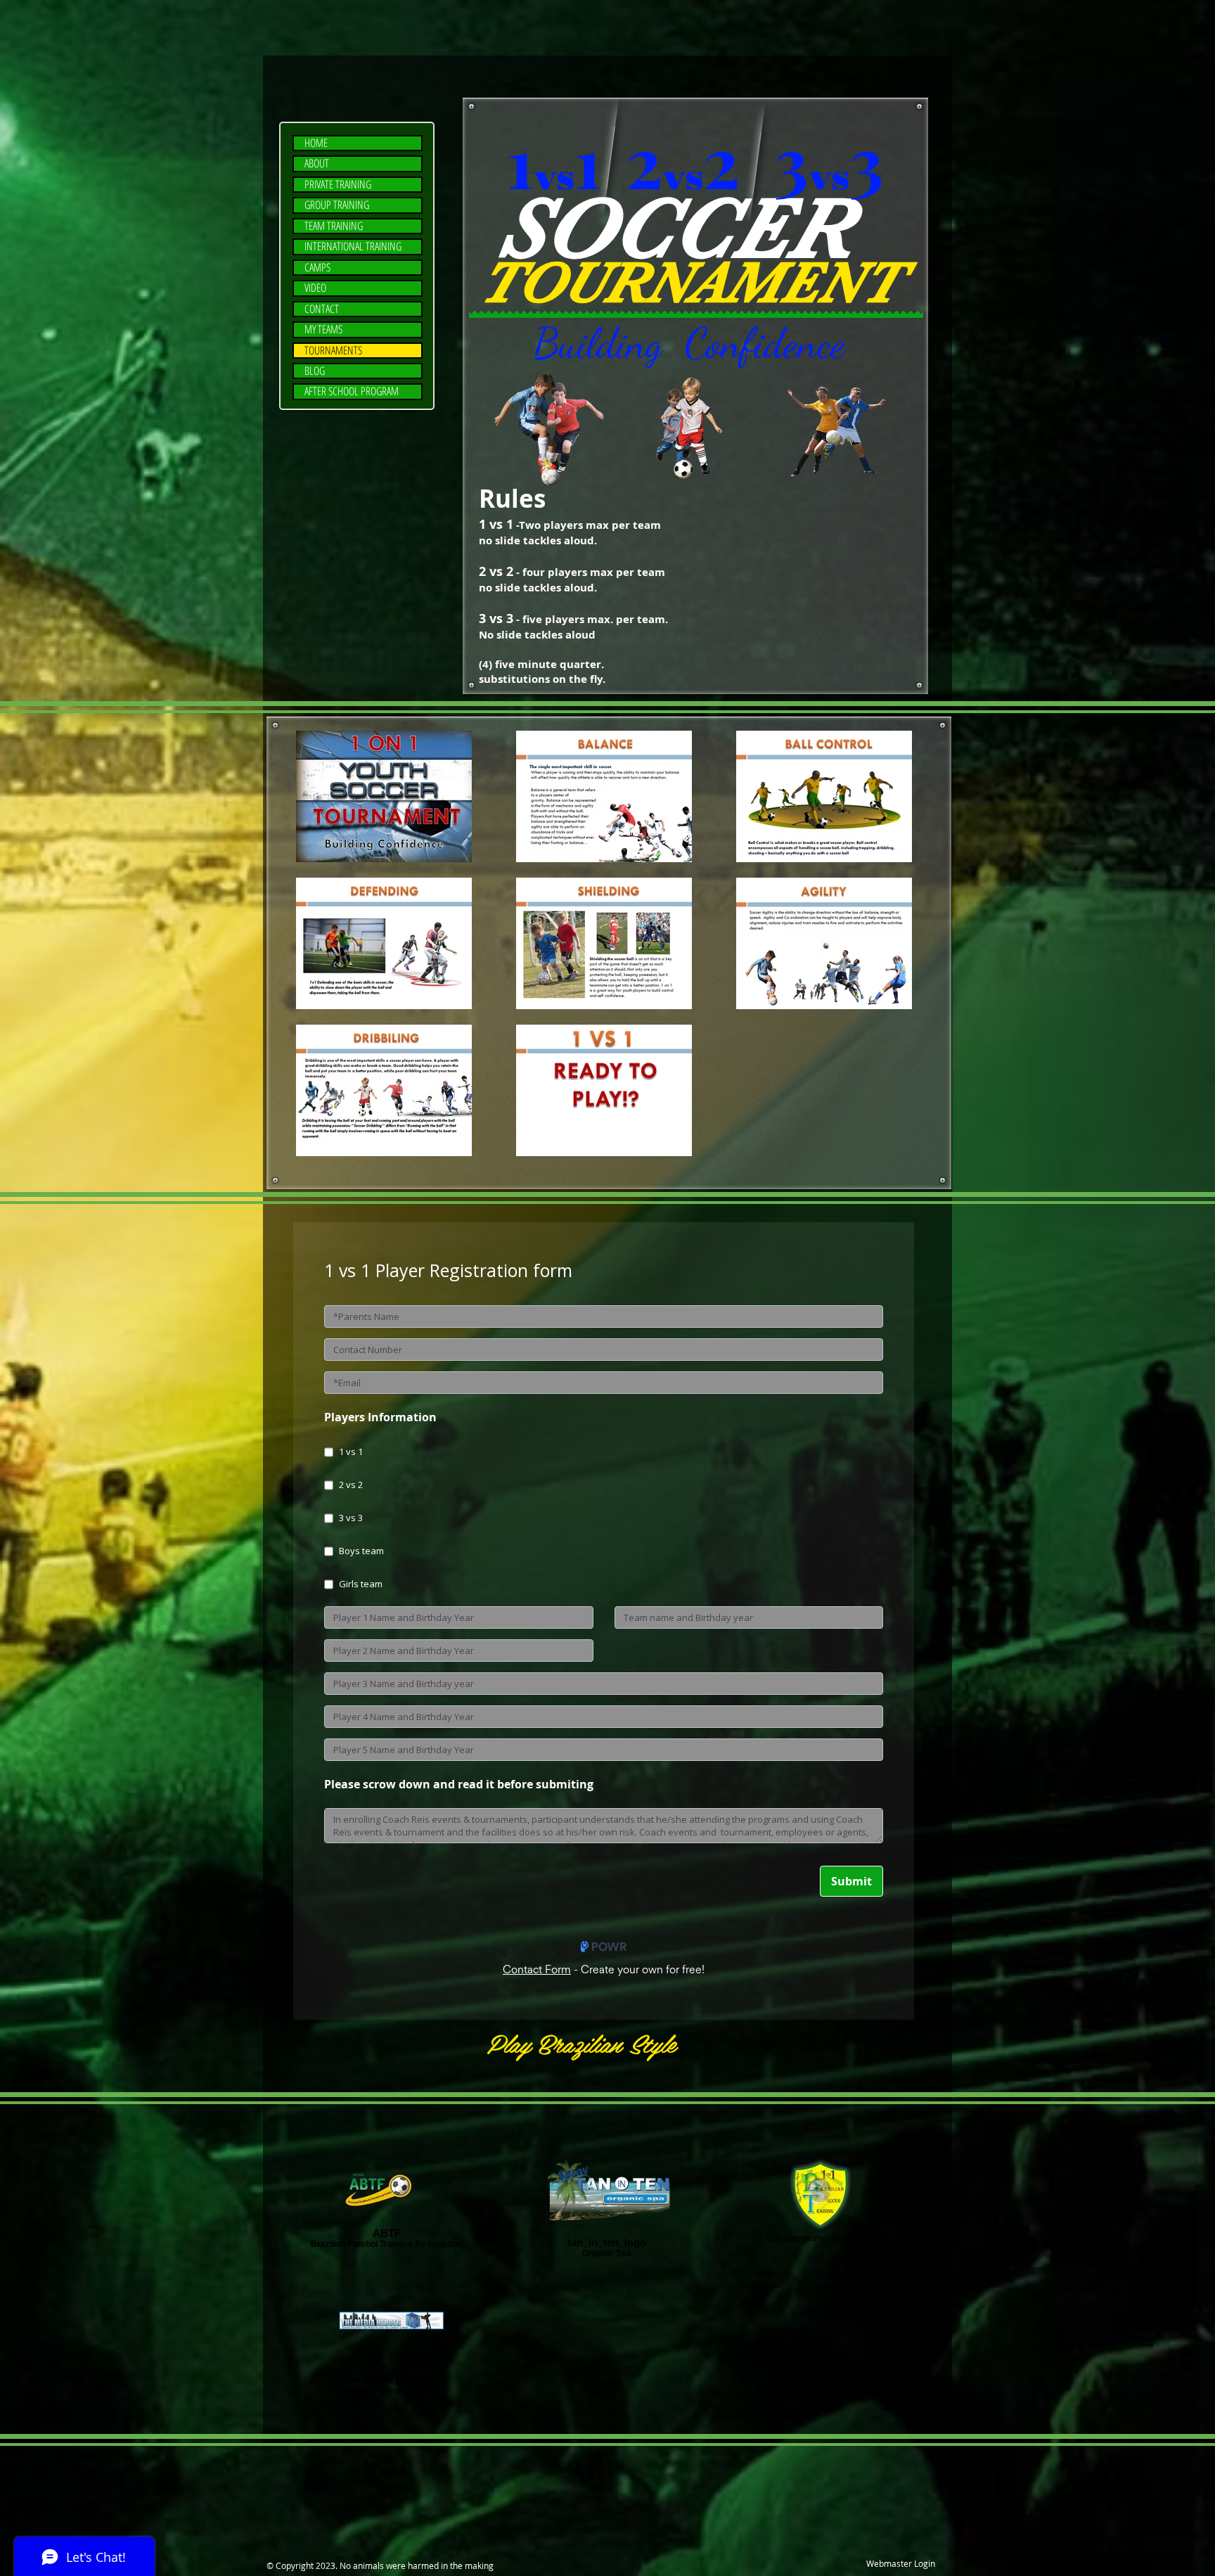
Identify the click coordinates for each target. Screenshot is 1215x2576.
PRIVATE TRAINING (338, 185)
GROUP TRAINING (337, 205)
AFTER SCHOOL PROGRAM (352, 391)
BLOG (315, 371)
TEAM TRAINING (334, 226)
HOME (316, 143)
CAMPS (317, 268)
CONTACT (322, 309)
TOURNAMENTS (333, 351)
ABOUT (317, 164)
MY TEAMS (323, 329)
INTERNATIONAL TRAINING (353, 246)
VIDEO (315, 288)
